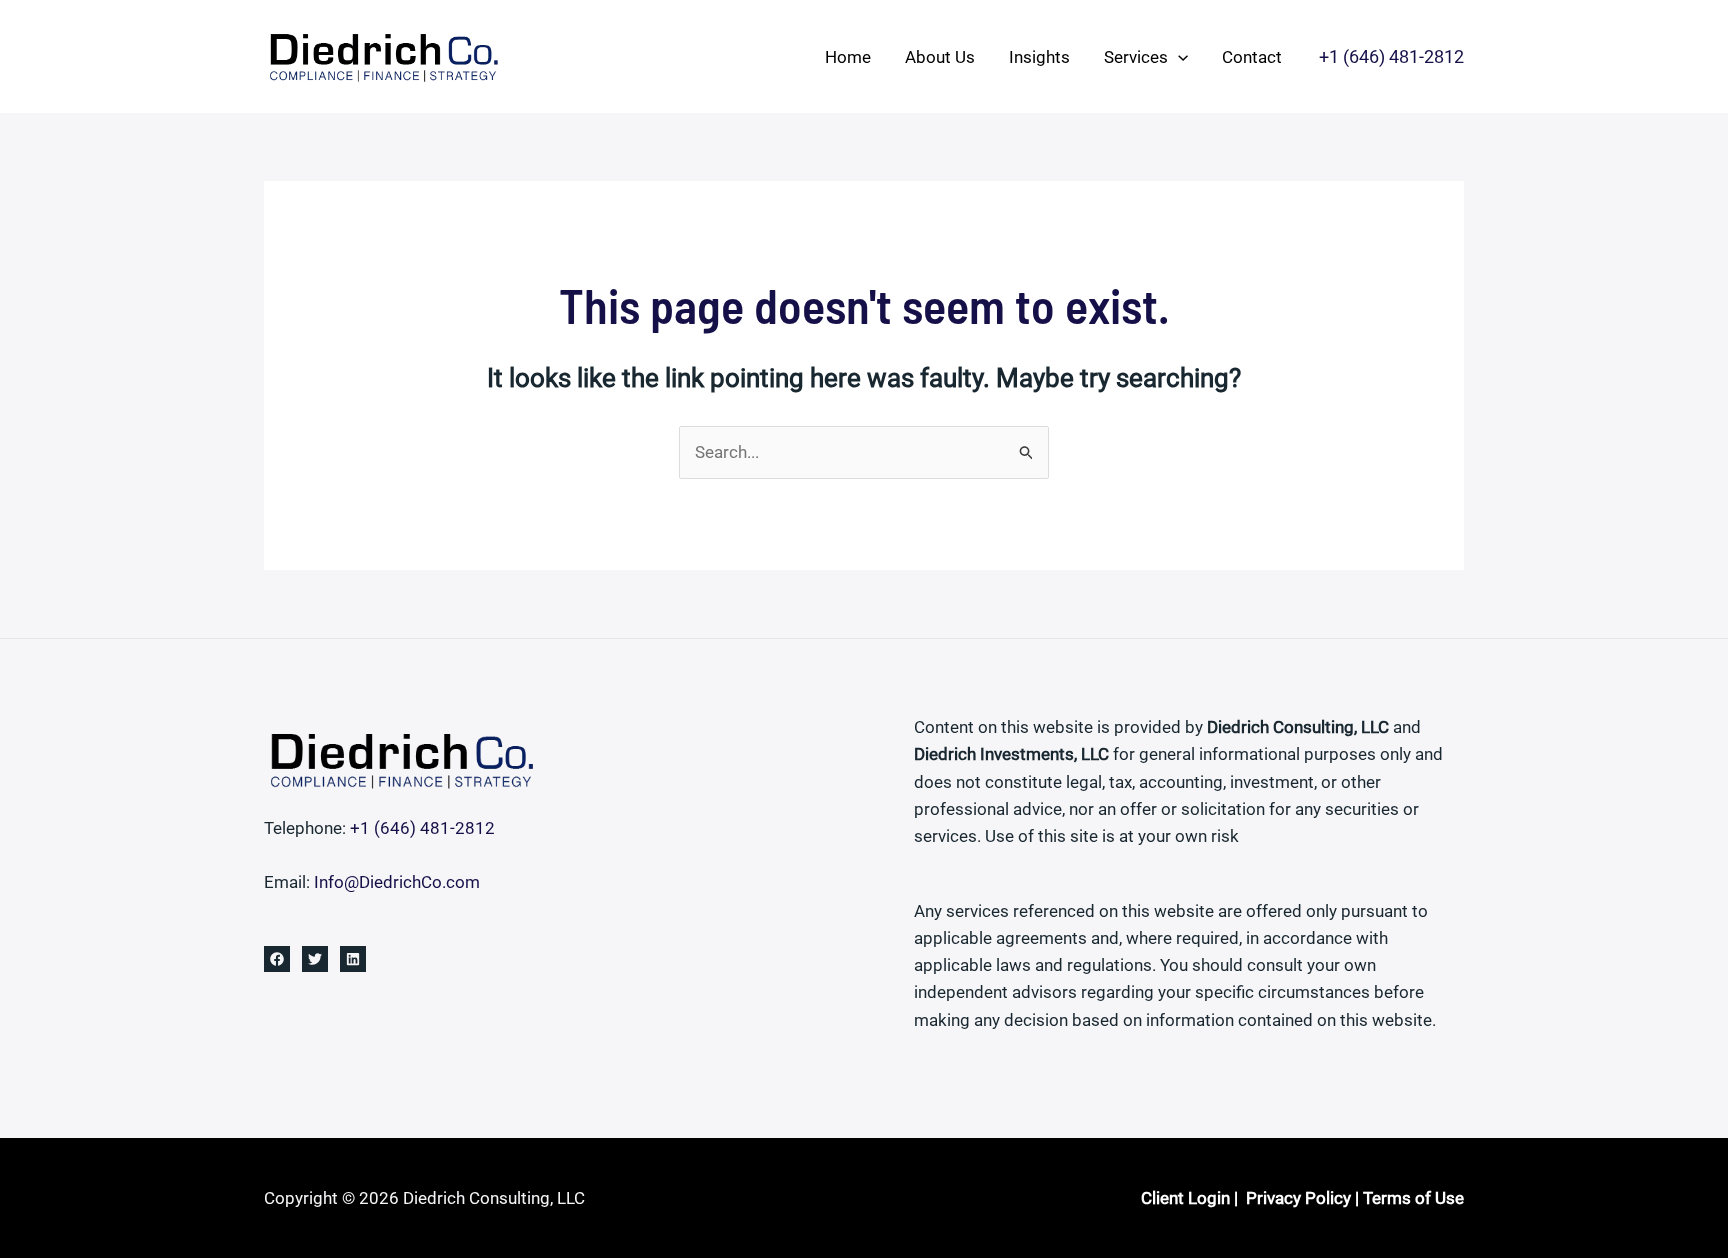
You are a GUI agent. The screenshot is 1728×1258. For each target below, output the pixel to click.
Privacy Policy (1298, 1198)
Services (1136, 57)
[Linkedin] (353, 959)
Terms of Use (1413, 1198)
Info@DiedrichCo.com (397, 882)
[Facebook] (277, 959)
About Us (940, 57)
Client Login (1185, 1198)
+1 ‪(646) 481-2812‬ (422, 828)
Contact (1252, 57)
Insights (1039, 57)
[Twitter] (315, 959)
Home (848, 57)
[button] (1178, 57)
